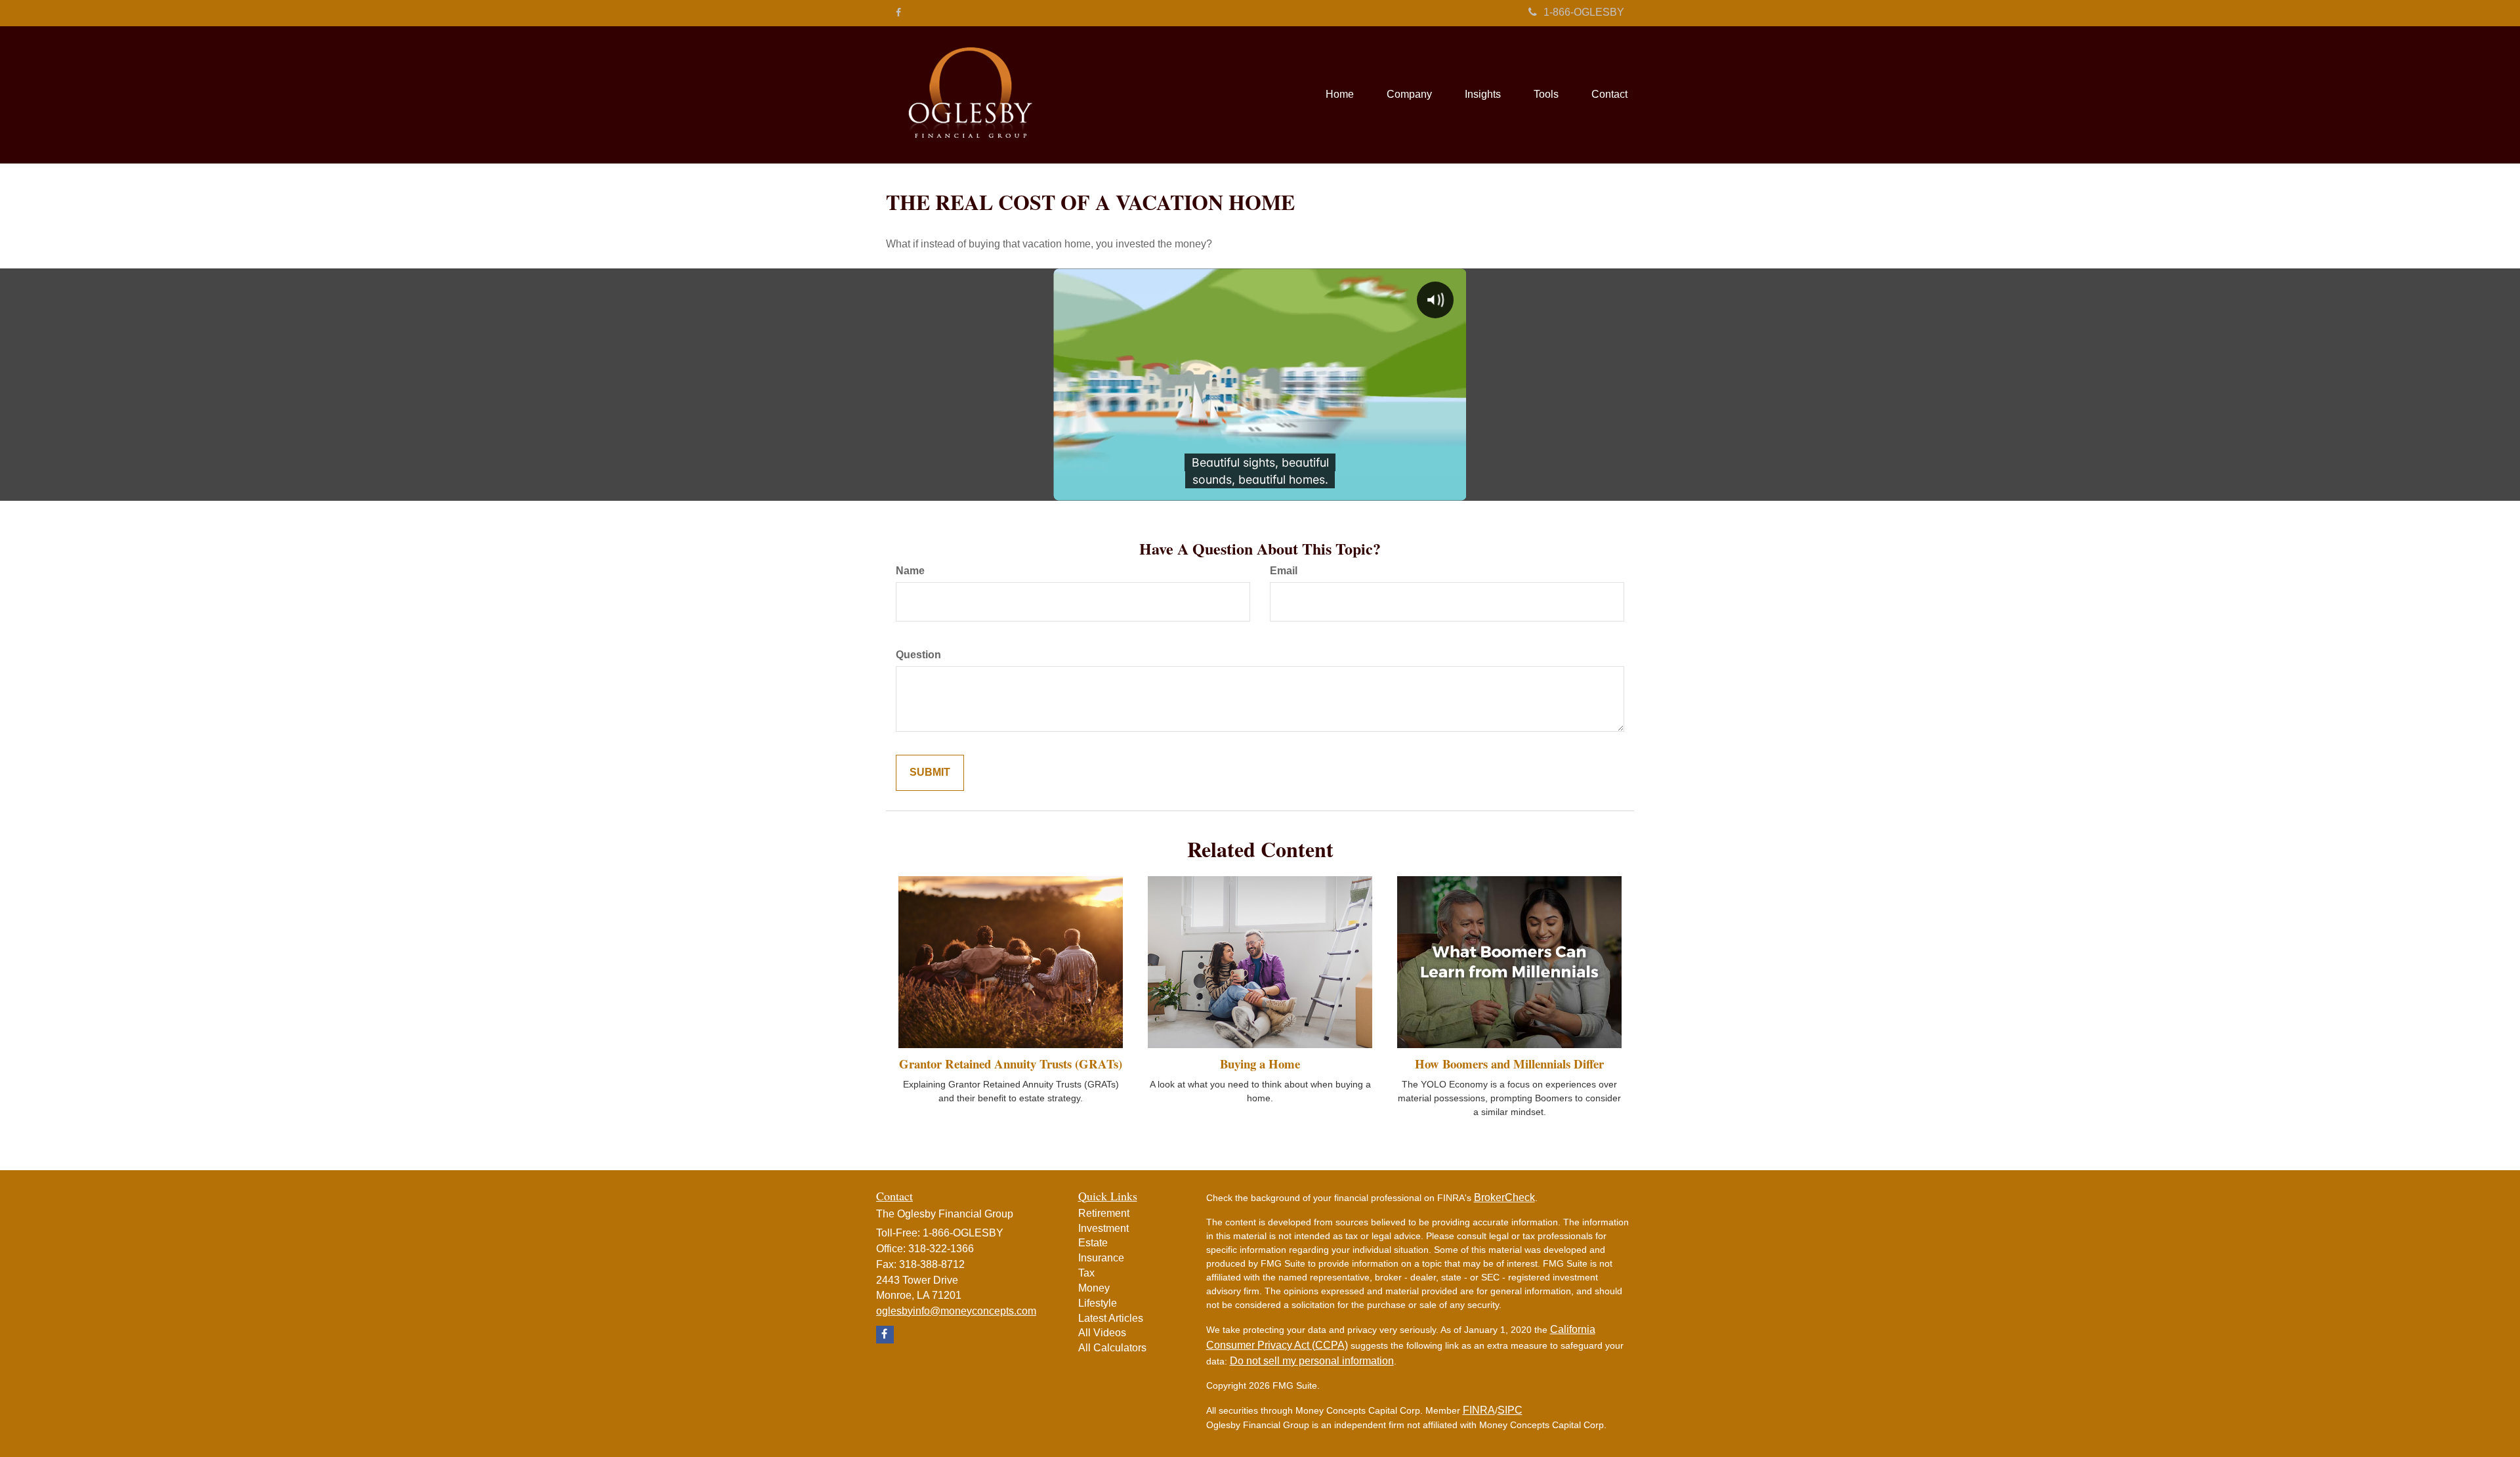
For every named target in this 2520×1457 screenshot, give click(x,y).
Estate (1093, 1243)
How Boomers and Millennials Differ (1509, 1064)
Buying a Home (1260, 1064)
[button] (1409, 95)
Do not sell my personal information (1312, 1361)
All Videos (1102, 1333)
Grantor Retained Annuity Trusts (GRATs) (1011, 1064)
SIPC (1510, 1410)
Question (918, 655)
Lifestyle (1098, 1303)
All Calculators (1112, 1348)
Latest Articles (1111, 1318)
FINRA (1479, 1410)
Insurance (1101, 1258)
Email (1284, 571)
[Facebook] (898, 12)
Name (910, 571)
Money (1094, 1288)
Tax (1086, 1273)
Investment (1103, 1228)
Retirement (1104, 1213)
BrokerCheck (1504, 1197)
